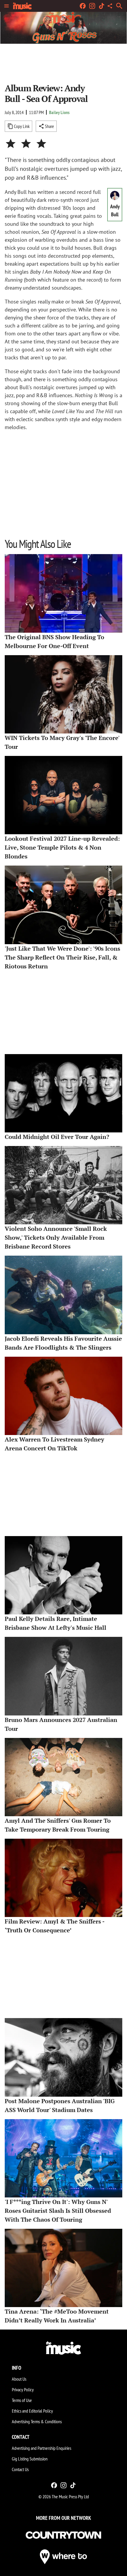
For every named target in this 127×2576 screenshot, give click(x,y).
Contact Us (20, 2469)
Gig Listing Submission (30, 2459)
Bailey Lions (59, 112)
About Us (19, 2379)
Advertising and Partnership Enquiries (41, 2448)
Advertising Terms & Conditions (37, 2421)
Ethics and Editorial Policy (32, 2411)
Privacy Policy (23, 2390)
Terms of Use (22, 2400)
